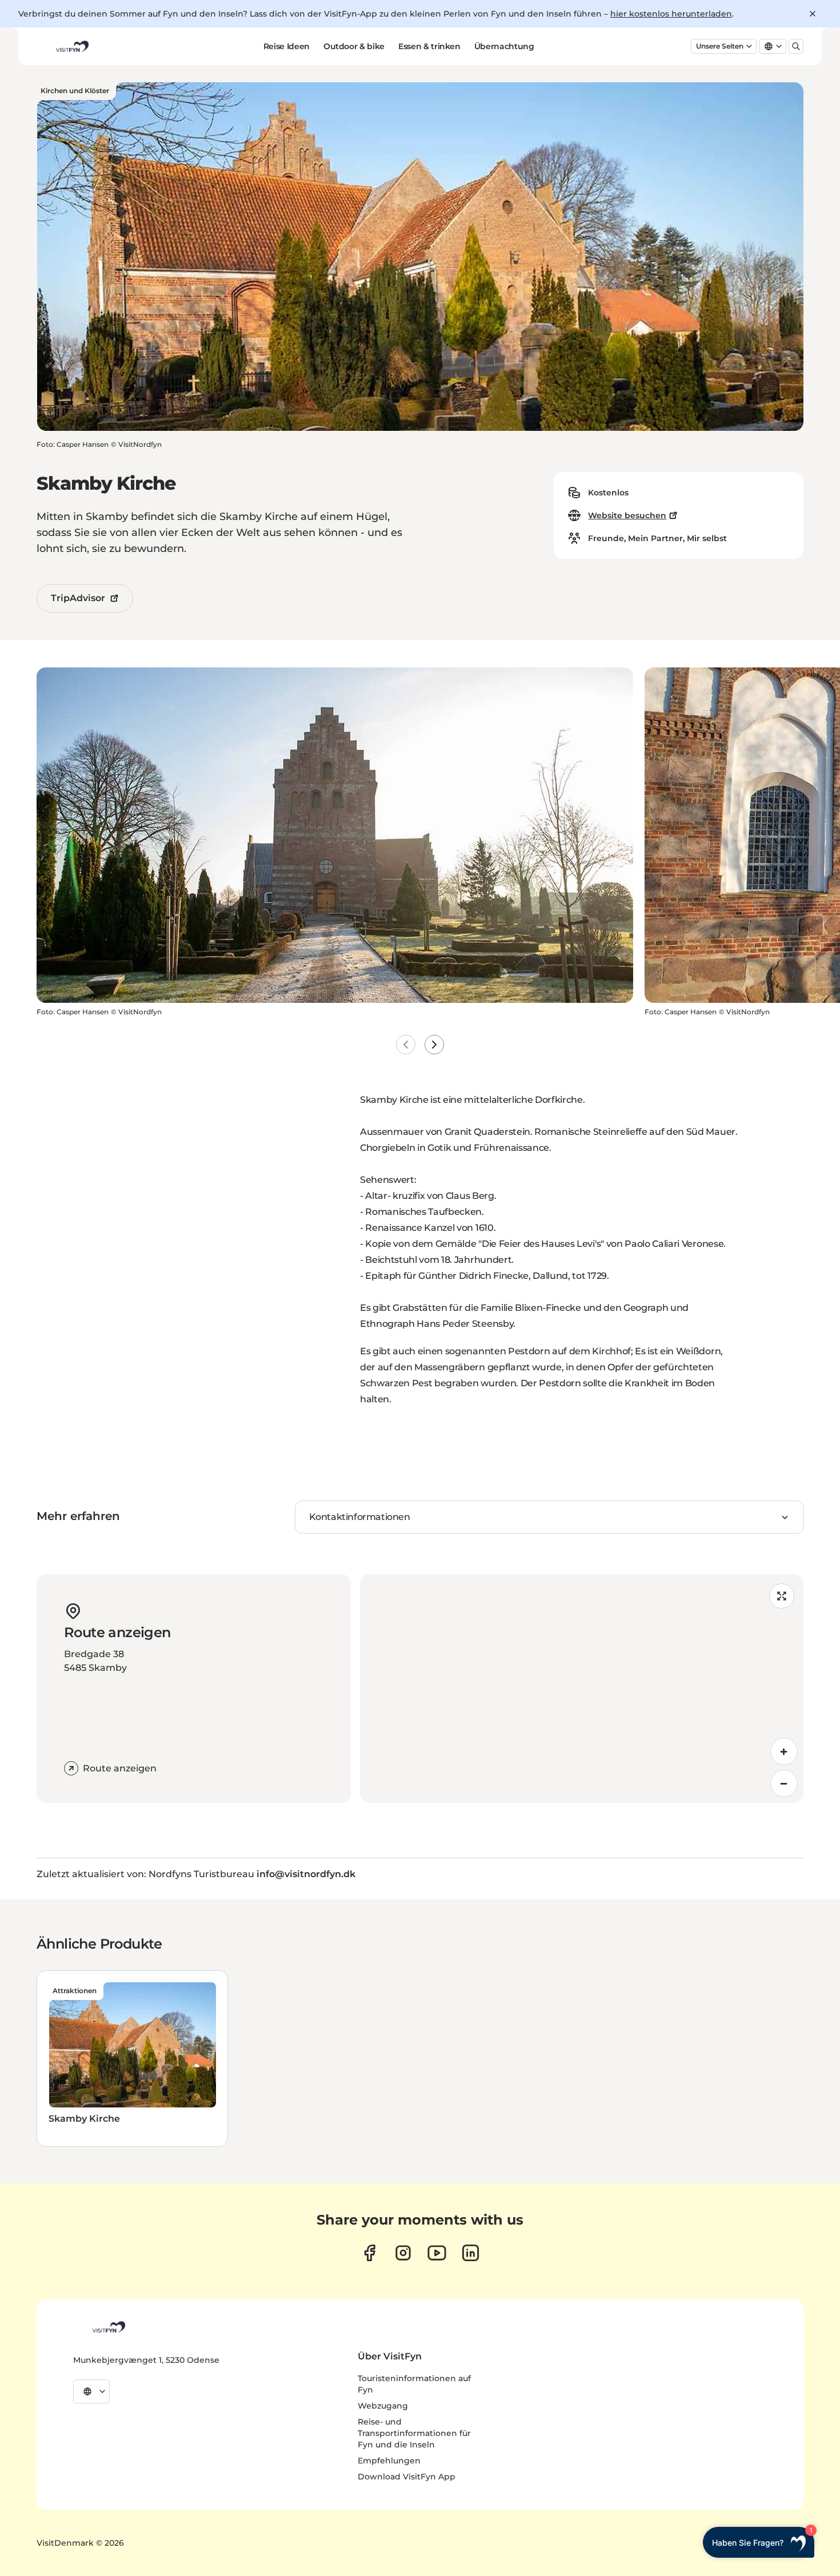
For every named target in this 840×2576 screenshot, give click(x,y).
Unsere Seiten (720, 46)
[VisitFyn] (108, 2327)
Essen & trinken (429, 46)
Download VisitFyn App (407, 2477)
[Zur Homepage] (71, 46)
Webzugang (383, 2406)
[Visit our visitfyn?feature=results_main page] (437, 2253)
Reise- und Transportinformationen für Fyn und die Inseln (414, 2433)
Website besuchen (627, 515)
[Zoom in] (784, 1751)
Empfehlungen (389, 2461)
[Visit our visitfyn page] (403, 2253)
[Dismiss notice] (813, 14)
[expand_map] (782, 1596)
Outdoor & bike (354, 46)
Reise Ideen (287, 46)
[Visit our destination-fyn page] (471, 2253)
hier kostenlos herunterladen (671, 14)
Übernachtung (504, 46)
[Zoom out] (784, 1783)
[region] (582, 1689)
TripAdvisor (78, 598)
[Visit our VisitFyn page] (369, 2253)
